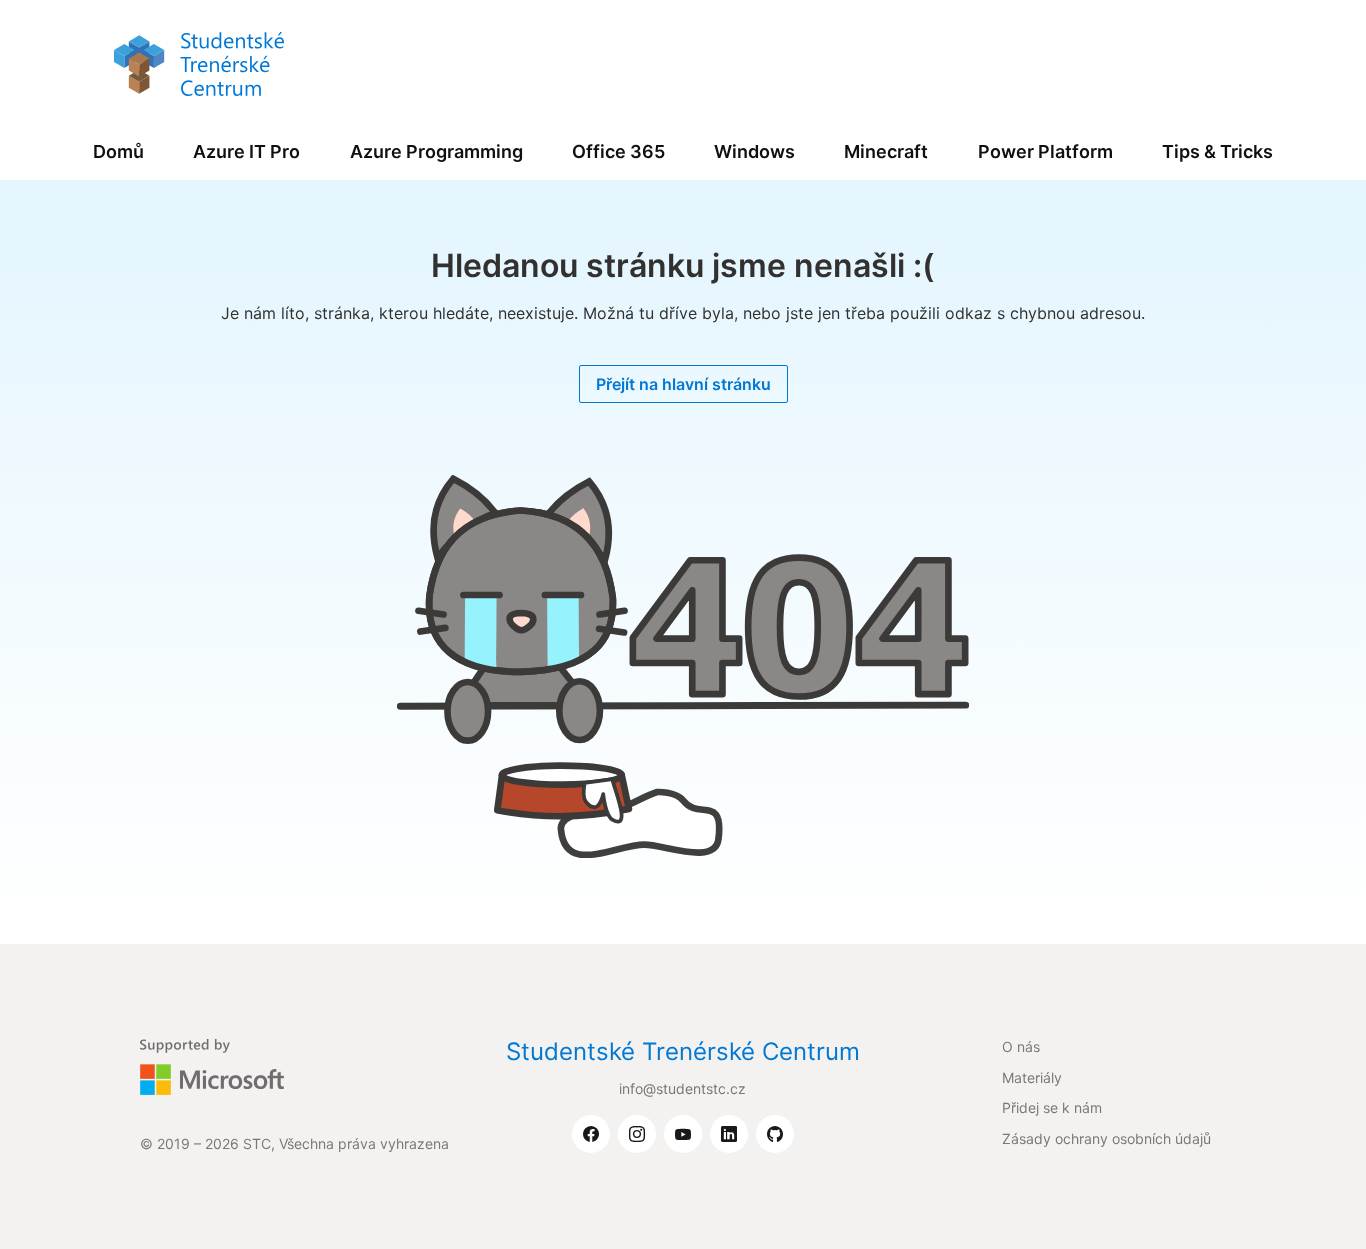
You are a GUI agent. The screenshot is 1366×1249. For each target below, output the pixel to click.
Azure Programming (436, 151)
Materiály (1032, 1077)
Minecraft (886, 151)
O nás (1021, 1046)
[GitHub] (775, 1135)
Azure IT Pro (246, 151)
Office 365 (618, 151)
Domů (118, 151)
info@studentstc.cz (682, 1088)
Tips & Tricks (1217, 151)
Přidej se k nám (1052, 1107)
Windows (754, 151)
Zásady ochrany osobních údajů (1106, 1138)
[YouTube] (683, 1135)
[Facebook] (591, 1135)
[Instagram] (637, 1135)
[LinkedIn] (729, 1135)
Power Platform (1045, 151)
